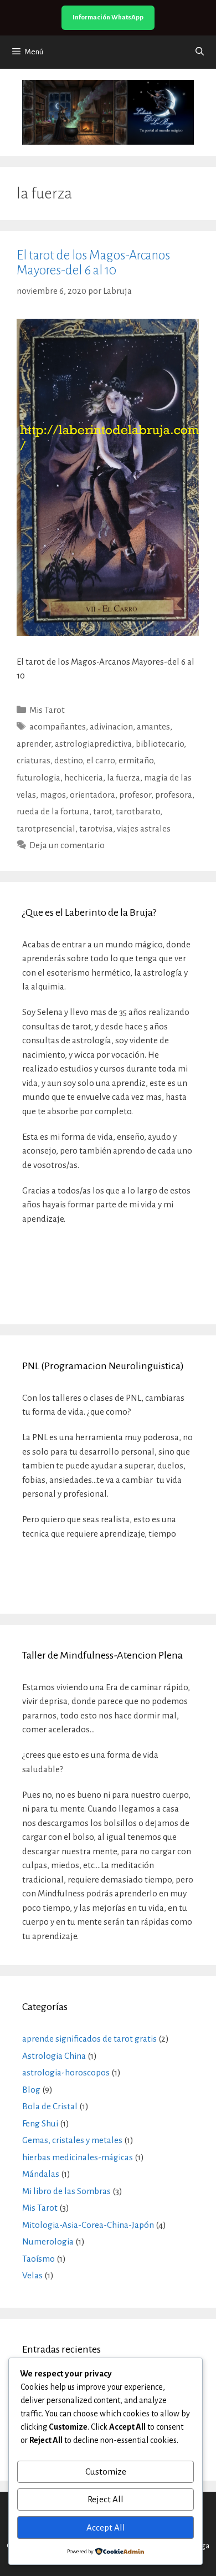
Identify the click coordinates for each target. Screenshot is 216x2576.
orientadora (92, 795)
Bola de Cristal (50, 2106)
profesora (174, 795)
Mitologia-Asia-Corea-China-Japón (88, 2225)
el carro (101, 760)
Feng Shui (40, 2123)
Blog (31, 2090)
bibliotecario (160, 744)
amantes (153, 726)
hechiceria (84, 777)
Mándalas (41, 2174)
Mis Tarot (47, 710)
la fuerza (124, 777)
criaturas (34, 760)
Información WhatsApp (108, 17)
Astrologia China (54, 2056)
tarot (102, 811)
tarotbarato (138, 811)
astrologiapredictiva (93, 744)
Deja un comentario (67, 845)
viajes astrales (144, 828)
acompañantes (58, 726)
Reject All (106, 2499)
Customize (106, 2472)
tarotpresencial (46, 828)
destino (68, 760)
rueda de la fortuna (53, 811)
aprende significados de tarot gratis (89, 2039)
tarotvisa (96, 828)
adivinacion (111, 726)
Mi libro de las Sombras (66, 2191)
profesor (135, 795)
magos (53, 795)
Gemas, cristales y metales (72, 2140)
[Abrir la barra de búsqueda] (200, 52)
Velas (32, 2275)
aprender (34, 744)
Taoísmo (38, 2259)
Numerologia (48, 2241)
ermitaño (136, 760)
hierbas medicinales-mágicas (78, 2157)
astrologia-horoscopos (66, 2072)
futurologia (38, 777)
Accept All (106, 2527)
